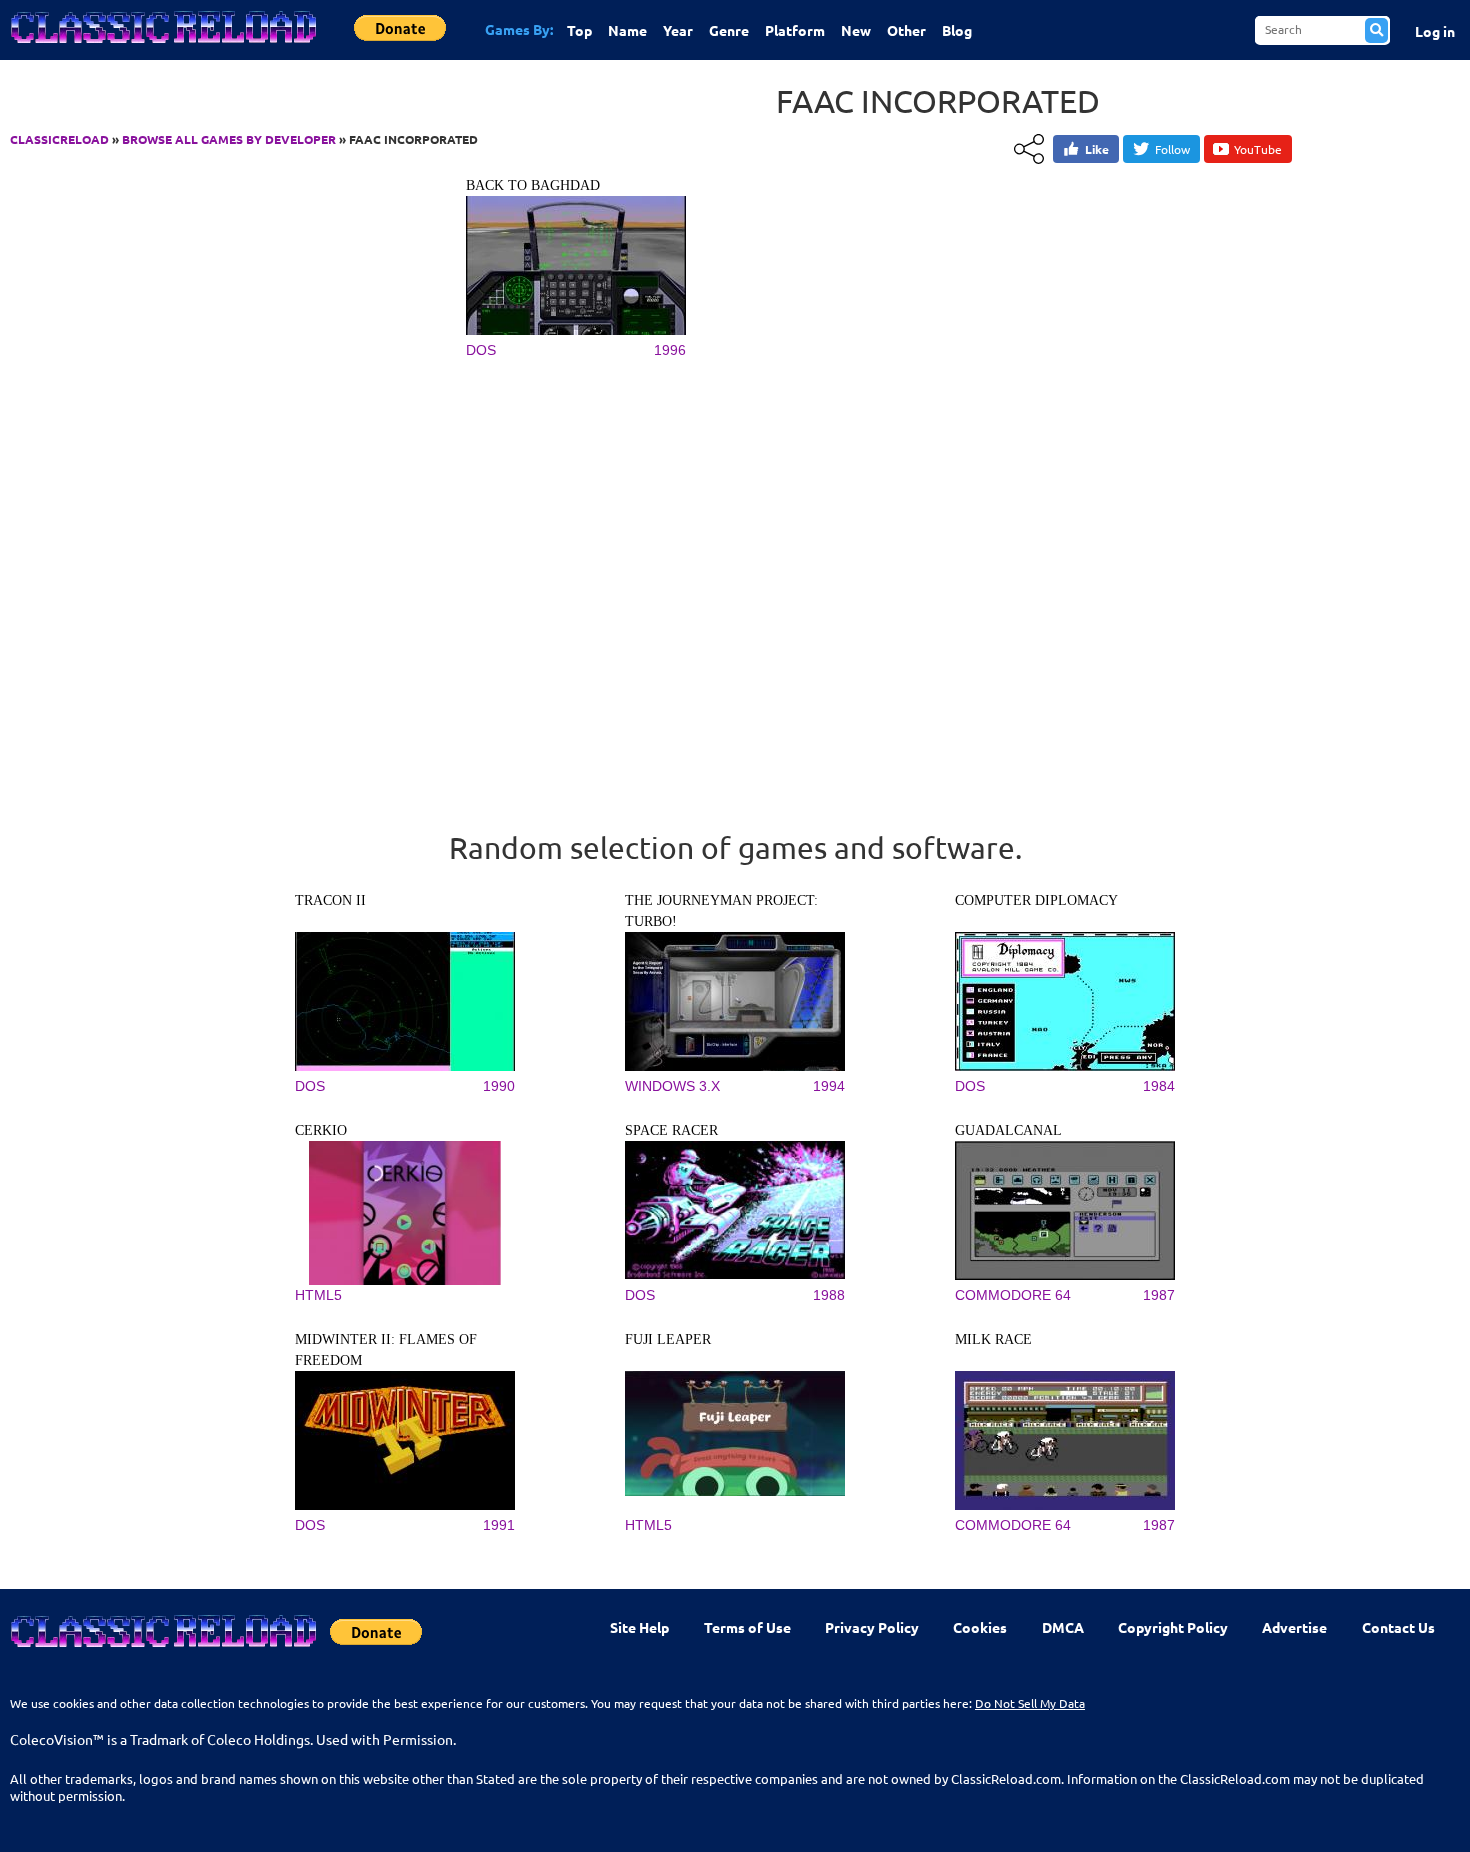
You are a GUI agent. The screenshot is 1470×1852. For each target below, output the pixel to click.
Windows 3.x (672, 1086)
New (856, 30)
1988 (829, 1295)
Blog (957, 30)
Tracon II (330, 900)
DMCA (1063, 1627)
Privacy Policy (872, 1627)
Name (627, 30)
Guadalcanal (1008, 1130)
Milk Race (993, 1339)
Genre (729, 30)
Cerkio (321, 1130)
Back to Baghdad (533, 185)
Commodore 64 (1013, 1295)
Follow (1172, 149)
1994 (829, 1086)
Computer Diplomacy (1036, 900)
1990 (499, 1086)
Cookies (980, 1627)
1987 (1159, 1295)
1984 (1159, 1086)
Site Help (639, 1627)
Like (1097, 149)
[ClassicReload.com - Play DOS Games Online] (162, 47)
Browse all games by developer (229, 139)
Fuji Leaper (668, 1339)
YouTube (1258, 149)
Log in (1435, 31)
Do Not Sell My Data (1030, 1703)
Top (579, 30)
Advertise (1294, 1627)
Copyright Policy (1173, 1627)
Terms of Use (747, 1627)
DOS (481, 350)
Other (906, 30)
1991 (499, 1525)
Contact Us (1398, 1627)
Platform (795, 30)
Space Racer (671, 1130)
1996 (670, 350)
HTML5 (318, 1295)
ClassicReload (59, 139)
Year (678, 30)
